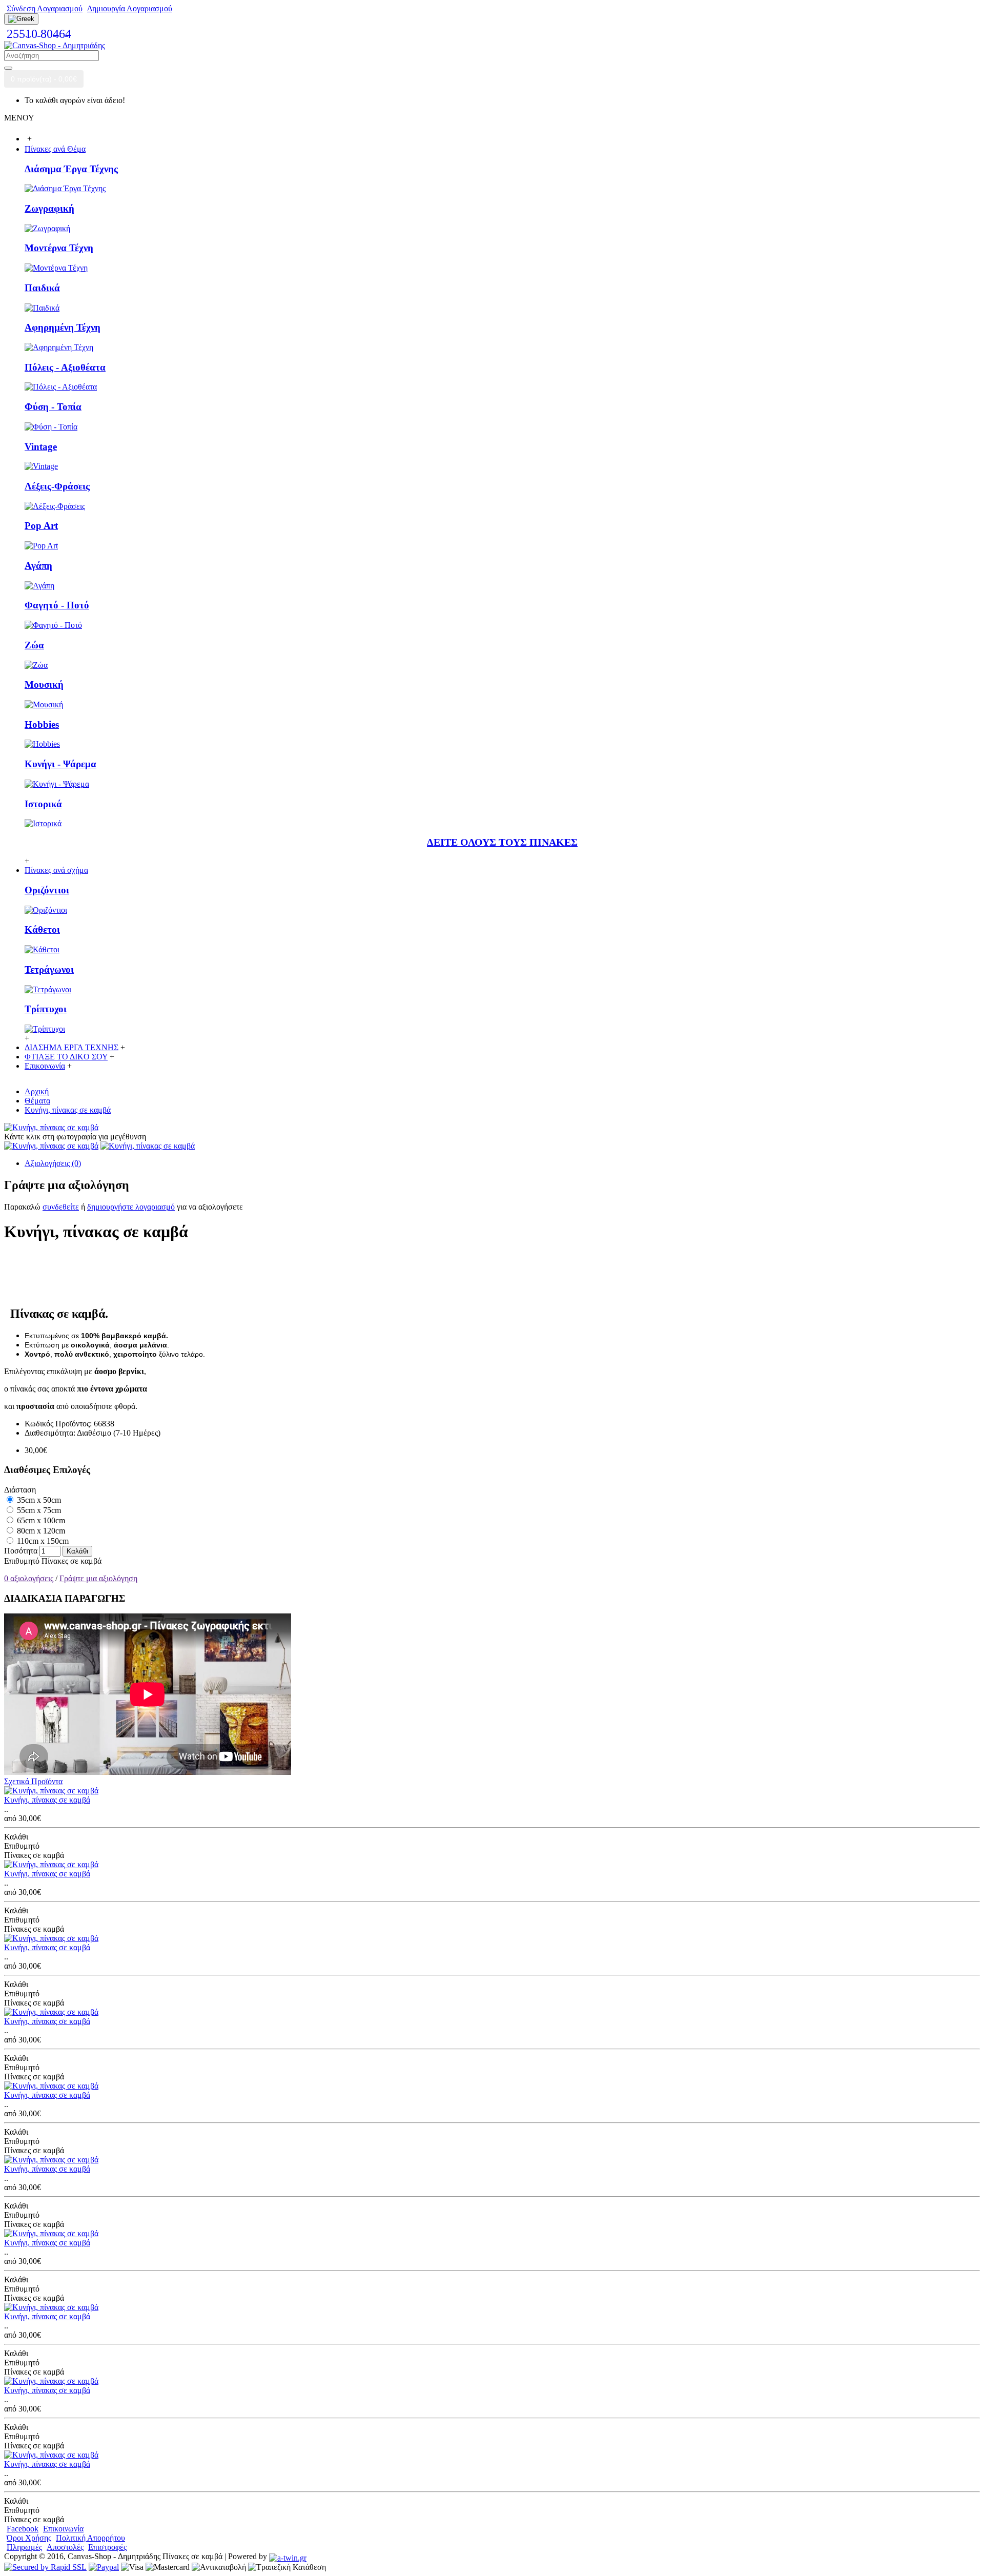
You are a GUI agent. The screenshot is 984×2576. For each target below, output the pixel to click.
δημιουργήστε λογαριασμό (131, 1207)
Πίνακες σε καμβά (71, 1561)
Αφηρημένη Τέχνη (63, 327)
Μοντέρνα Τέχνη (59, 248)
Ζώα (34, 645)
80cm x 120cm (40, 1531)
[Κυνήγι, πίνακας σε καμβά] (51, 1127)
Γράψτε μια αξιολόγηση (98, 1578)
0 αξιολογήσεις (29, 1578)
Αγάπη (38, 566)
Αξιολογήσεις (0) (53, 1163)
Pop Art (41, 526)
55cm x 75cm (38, 1510)
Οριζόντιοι (47, 890)
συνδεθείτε (61, 1207)
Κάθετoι (42, 929)
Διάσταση (20, 1490)
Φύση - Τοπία (53, 407)
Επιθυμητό (22, 1561)
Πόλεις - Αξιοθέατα (65, 367)
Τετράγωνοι (49, 969)
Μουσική (44, 684)
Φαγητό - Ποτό (57, 605)
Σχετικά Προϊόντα (33, 1781)
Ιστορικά (43, 804)
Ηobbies (42, 724)
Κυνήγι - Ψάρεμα (60, 764)
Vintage (41, 447)
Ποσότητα (21, 1551)
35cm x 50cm (38, 1500)
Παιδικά (42, 288)
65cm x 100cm (40, 1520)
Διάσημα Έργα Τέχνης (71, 169)
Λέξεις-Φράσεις (57, 486)
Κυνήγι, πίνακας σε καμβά (47, 1800)
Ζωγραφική (49, 208)
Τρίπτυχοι (46, 1009)
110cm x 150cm (42, 1541)
